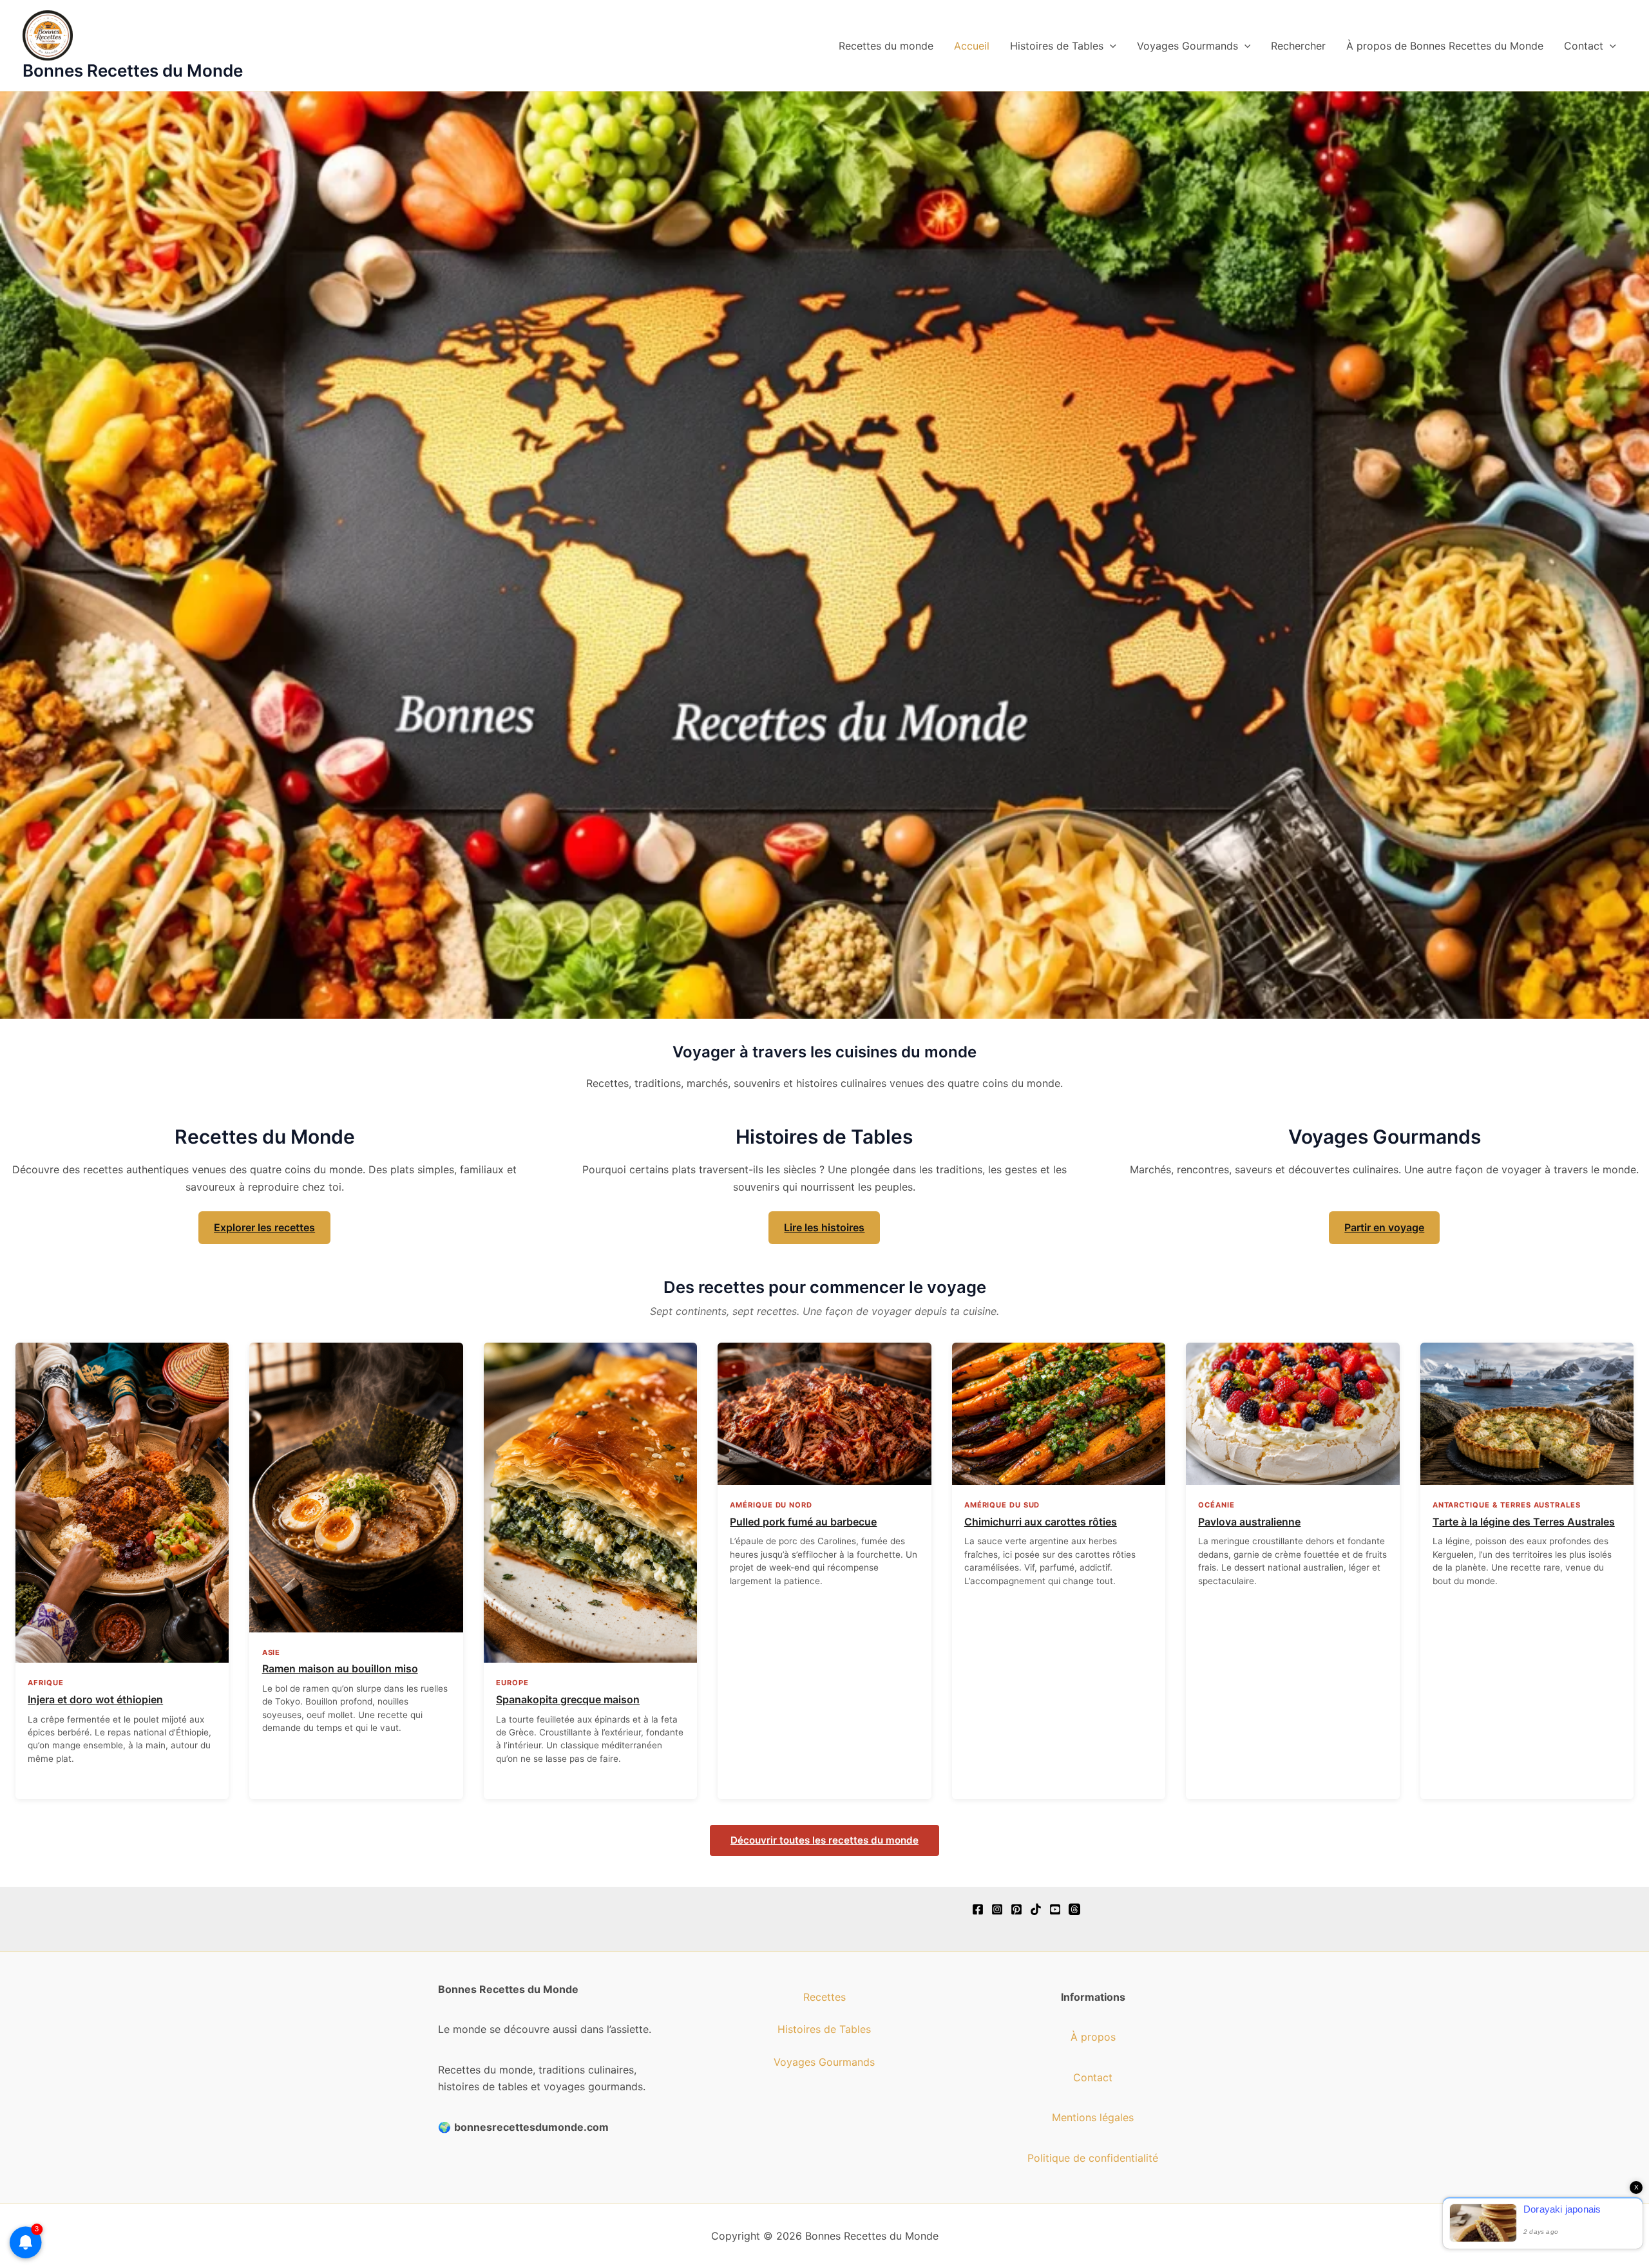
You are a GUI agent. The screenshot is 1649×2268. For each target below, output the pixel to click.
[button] (1110, 46)
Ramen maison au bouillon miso (340, 1668)
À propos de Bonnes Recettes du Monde (1445, 46)
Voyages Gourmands (1187, 46)
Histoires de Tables (1057, 46)
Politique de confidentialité (1093, 2158)
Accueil (972, 46)
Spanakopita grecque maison (568, 1699)
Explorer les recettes (264, 1227)
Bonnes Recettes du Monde (133, 71)
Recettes (824, 1997)
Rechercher (1298, 46)
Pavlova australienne (1249, 1522)
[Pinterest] (1016, 1909)
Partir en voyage (1384, 1227)
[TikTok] (1036, 1909)
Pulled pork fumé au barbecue (803, 1522)
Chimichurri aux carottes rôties (1041, 1522)
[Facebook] (978, 1909)
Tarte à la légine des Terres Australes (1524, 1522)
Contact (1584, 46)
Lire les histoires (824, 1227)
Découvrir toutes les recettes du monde (824, 1840)
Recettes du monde (886, 46)
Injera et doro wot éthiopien (95, 1699)
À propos (1093, 2037)
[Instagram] (997, 1909)
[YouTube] (1055, 1909)
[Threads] (1074, 1909)
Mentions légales (1093, 2117)
